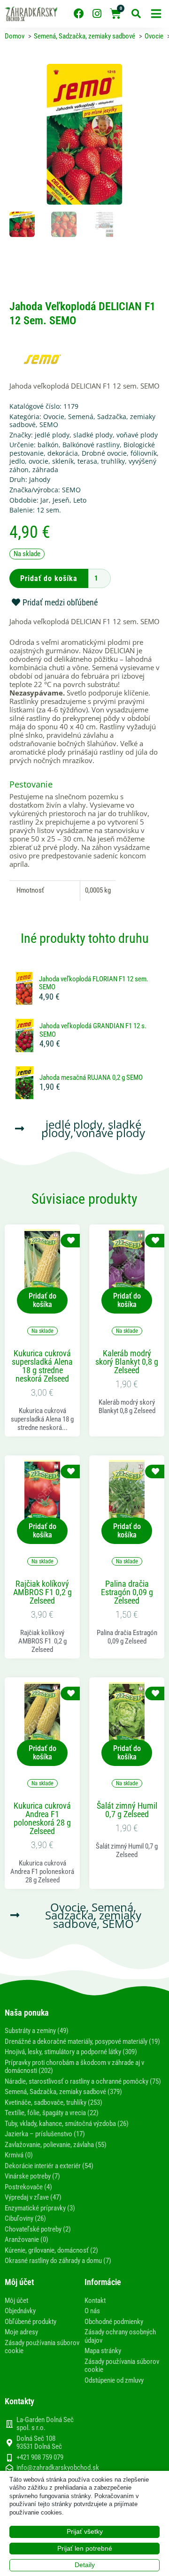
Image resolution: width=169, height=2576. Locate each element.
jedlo (17, 461)
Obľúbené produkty (31, 2322)
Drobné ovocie (104, 453)
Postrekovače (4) (28, 2187)
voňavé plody (137, 435)
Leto (80, 500)
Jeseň (61, 500)
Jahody (40, 479)
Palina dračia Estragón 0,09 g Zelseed (127, 1592)
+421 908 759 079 (40, 2457)
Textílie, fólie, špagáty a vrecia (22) (52, 2113)
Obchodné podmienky (114, 2322)
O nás (92, 2311)
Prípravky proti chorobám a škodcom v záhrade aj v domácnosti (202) (74, 2067)
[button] (156, 14)
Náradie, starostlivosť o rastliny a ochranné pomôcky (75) (83, 2081)
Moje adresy (21, 2332)
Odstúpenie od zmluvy (114, 2380)
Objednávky (20, 2311)
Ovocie (54, 417)
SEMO (49, 424)
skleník (63, 461)
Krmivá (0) (19, 2155)
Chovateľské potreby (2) (38, 2229)
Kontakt (95, 2301)
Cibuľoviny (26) (25, 2218)
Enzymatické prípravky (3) (40, 2208)
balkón (48, 445)
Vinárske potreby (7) (32, 2176)
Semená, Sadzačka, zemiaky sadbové (82, 421)
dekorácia (63, 453)
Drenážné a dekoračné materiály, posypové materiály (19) (82, 2041)
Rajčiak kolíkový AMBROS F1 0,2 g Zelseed (42, 1592)
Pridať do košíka (49, 578)
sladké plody (93, 435)
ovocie (38, 461)
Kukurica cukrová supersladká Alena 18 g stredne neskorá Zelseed (42, 1366)
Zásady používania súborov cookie (42, 2347)
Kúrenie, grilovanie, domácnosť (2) (51, 2250)
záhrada (45, 470)
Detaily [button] (85, 2565)
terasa (87, 461)
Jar (45, 500)
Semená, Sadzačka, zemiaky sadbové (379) (63, 2092)
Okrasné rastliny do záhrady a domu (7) (58, 2261)
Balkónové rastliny (91, 445)
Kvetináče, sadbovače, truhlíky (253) (54, 2102)
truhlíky (113, 461)
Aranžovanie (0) (27, 2240)
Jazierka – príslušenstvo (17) (45, 2134)
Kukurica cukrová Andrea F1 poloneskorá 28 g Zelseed (42, 1819)
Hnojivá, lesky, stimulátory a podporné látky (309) (71, 2052)
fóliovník (144, 453)
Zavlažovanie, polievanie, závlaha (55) (56, 2145)
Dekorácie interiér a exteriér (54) (49, 2166)
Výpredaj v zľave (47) (33, 2197)
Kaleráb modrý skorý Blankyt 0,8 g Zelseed (127, 1362)
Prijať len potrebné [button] (85, 2548)
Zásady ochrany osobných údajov (120, 2336)
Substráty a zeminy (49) (37, 2031)
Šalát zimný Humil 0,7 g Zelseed (127, 1810)
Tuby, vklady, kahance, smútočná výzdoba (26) (67, 2124)
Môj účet (16, 2301)
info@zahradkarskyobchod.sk (58, 2468)
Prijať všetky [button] (85, 2531)
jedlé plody (52, 435)
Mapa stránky (103, 2351)
